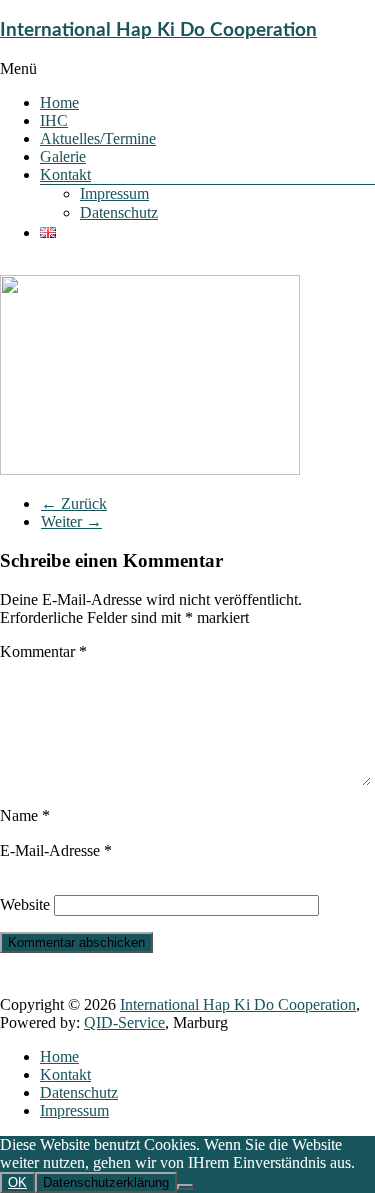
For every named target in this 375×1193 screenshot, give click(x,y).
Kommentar (43, 651)
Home (59, 102)
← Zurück (74, 503)
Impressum (114, 193)
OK (17, 1182)
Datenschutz (119, 212)
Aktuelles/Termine (98, 138)
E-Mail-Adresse (56, 850)
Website (25, 904)
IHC (54, 120)
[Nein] (185, 1187)
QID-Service (124, 1022)
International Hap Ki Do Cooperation (158, 30)
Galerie (63, 156)
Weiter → (71, 521)
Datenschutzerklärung (106, 1182)
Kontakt (65, 174)
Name (25, 815)
